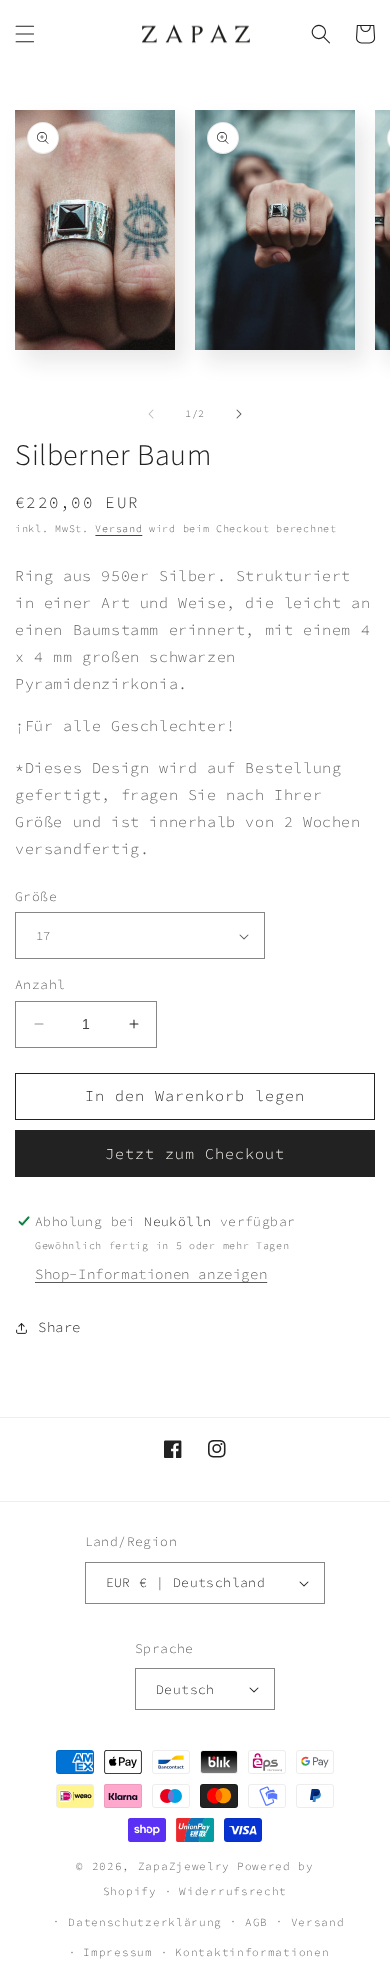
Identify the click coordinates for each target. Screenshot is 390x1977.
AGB (256, 1922)
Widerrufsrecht (233, 1891)
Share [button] (59, 1327)
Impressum (117, 1952)
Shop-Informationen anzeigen (151, 1274)
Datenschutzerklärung (145, 1922)
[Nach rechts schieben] (239, 414)
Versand (118, 528)
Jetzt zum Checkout (195, 1153)
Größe (36, 896)
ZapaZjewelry (184, 1866)
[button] (25, 34)
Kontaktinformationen (252, 1952)
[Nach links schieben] (151, 414)
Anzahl (40, 984)
